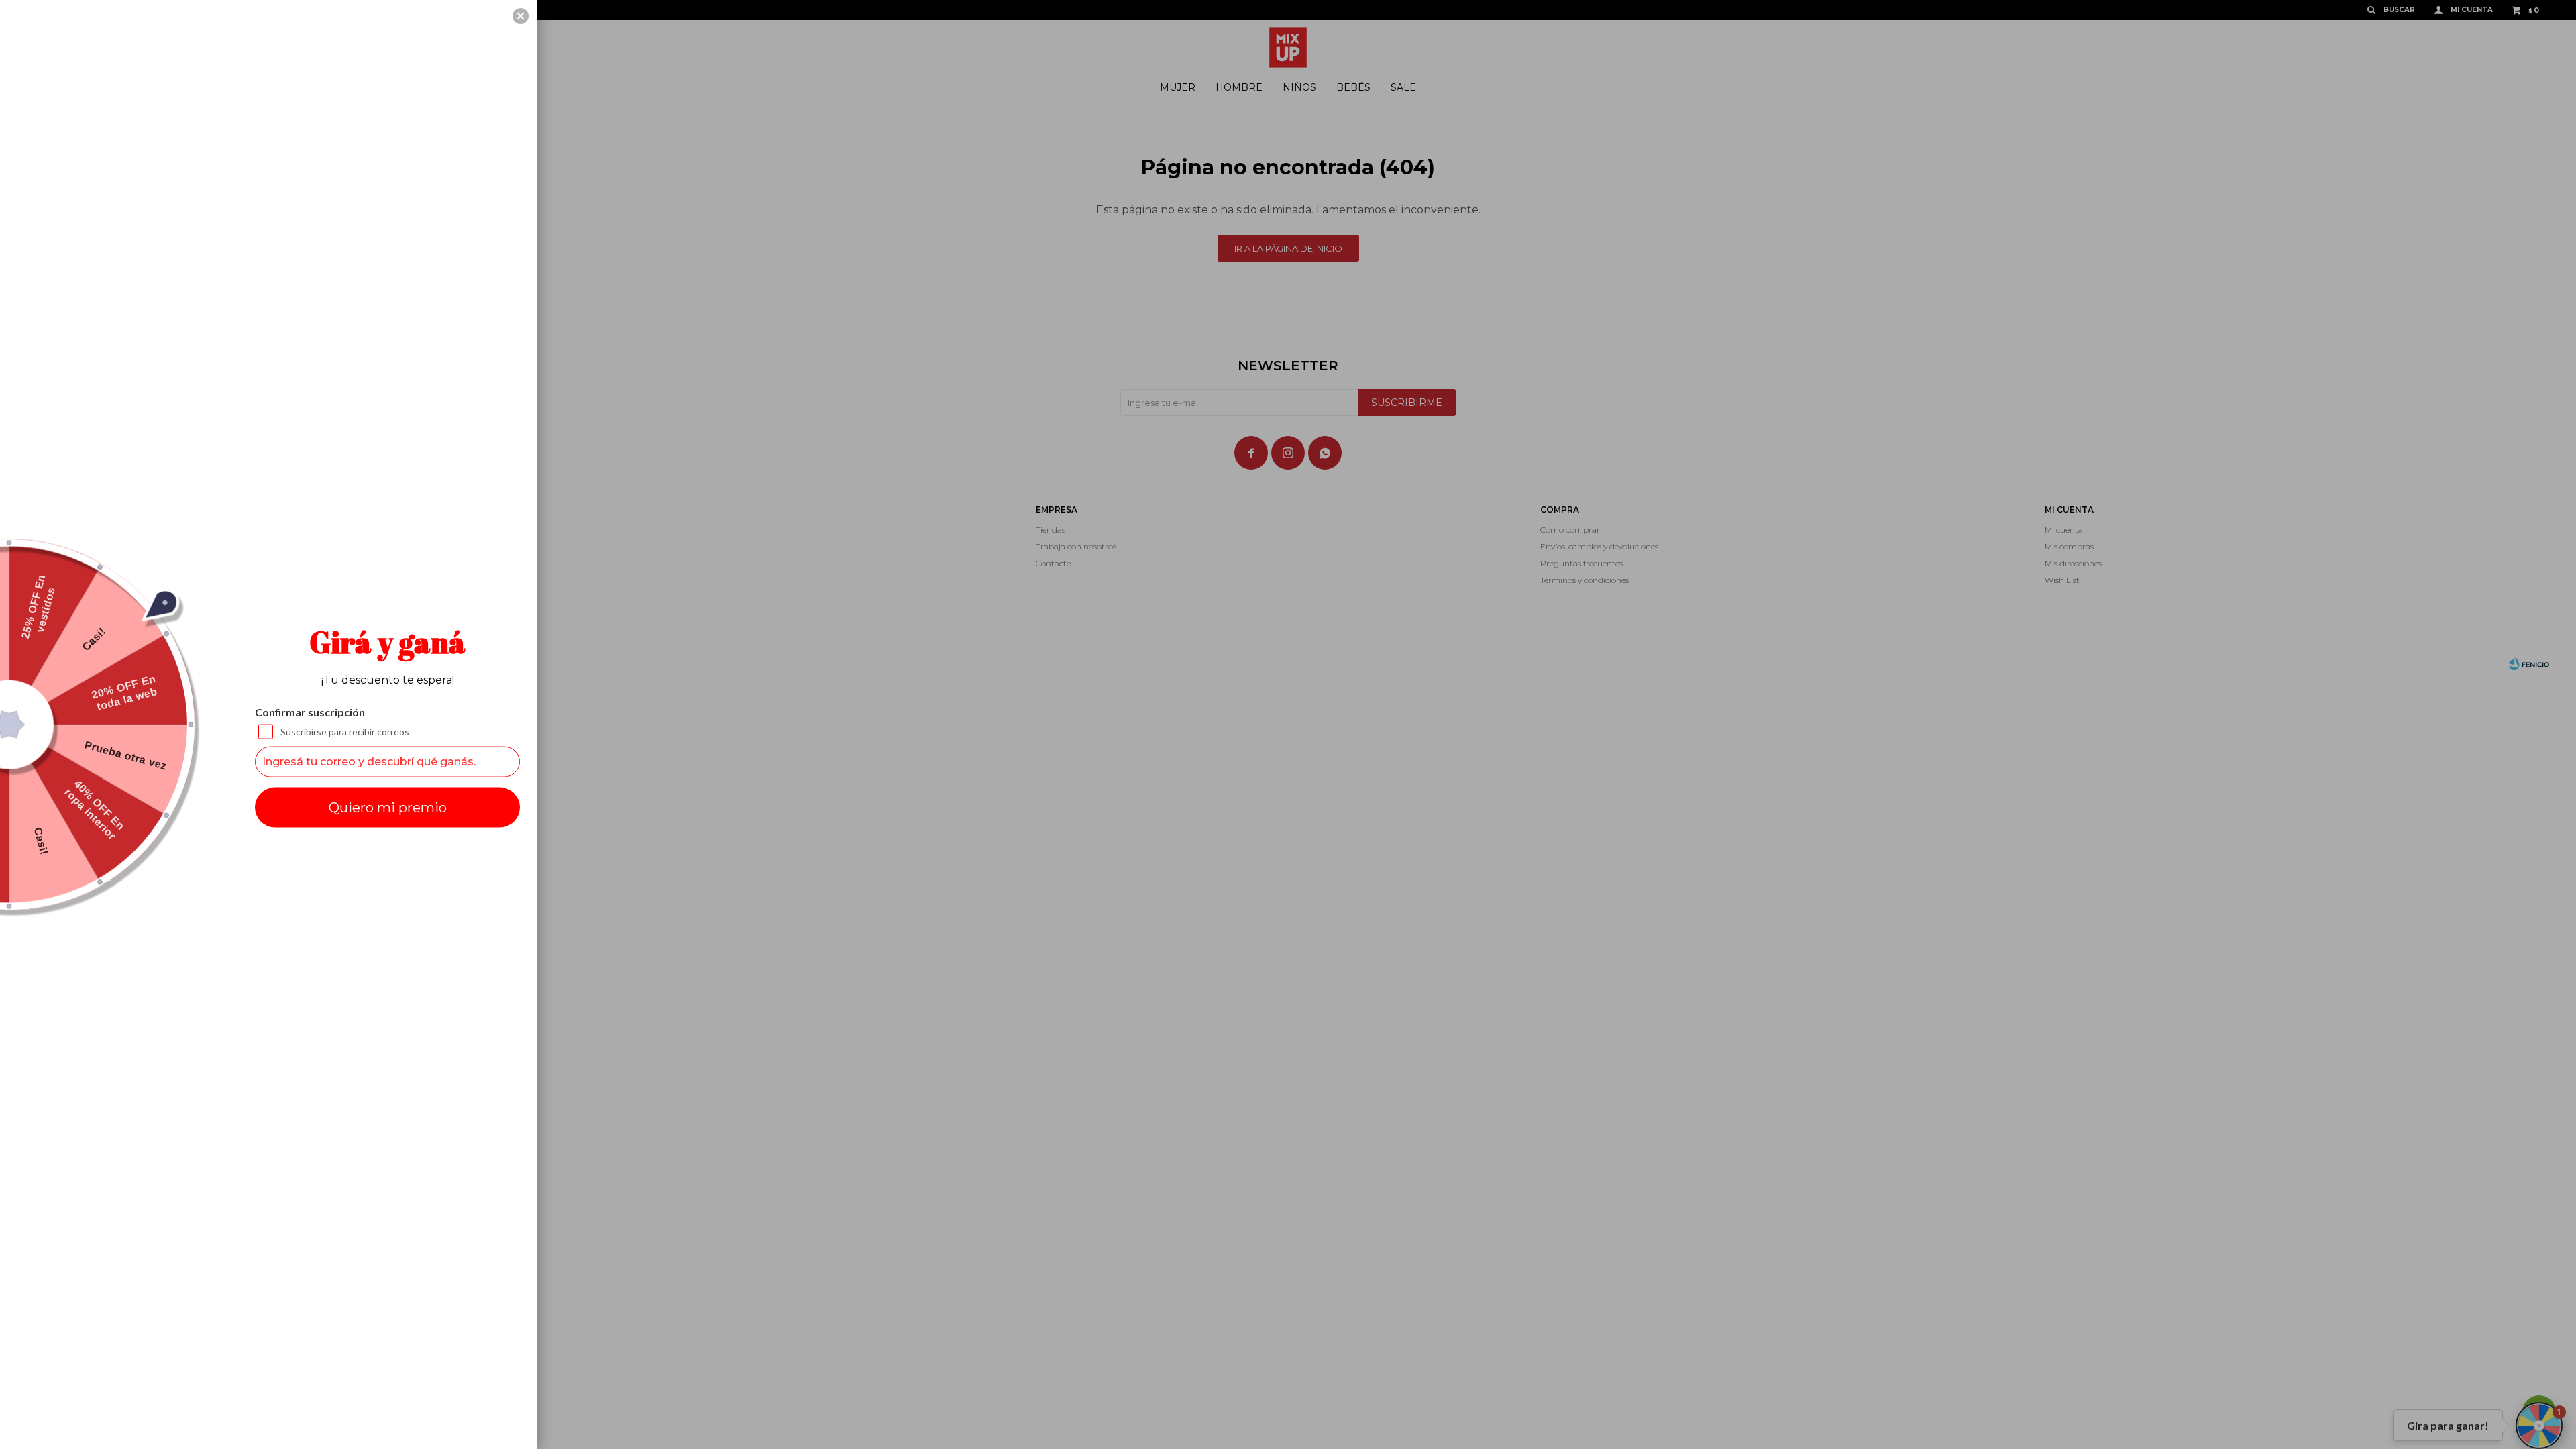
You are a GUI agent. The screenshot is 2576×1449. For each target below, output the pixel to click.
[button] (521, 16)
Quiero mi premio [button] (388, 807)
